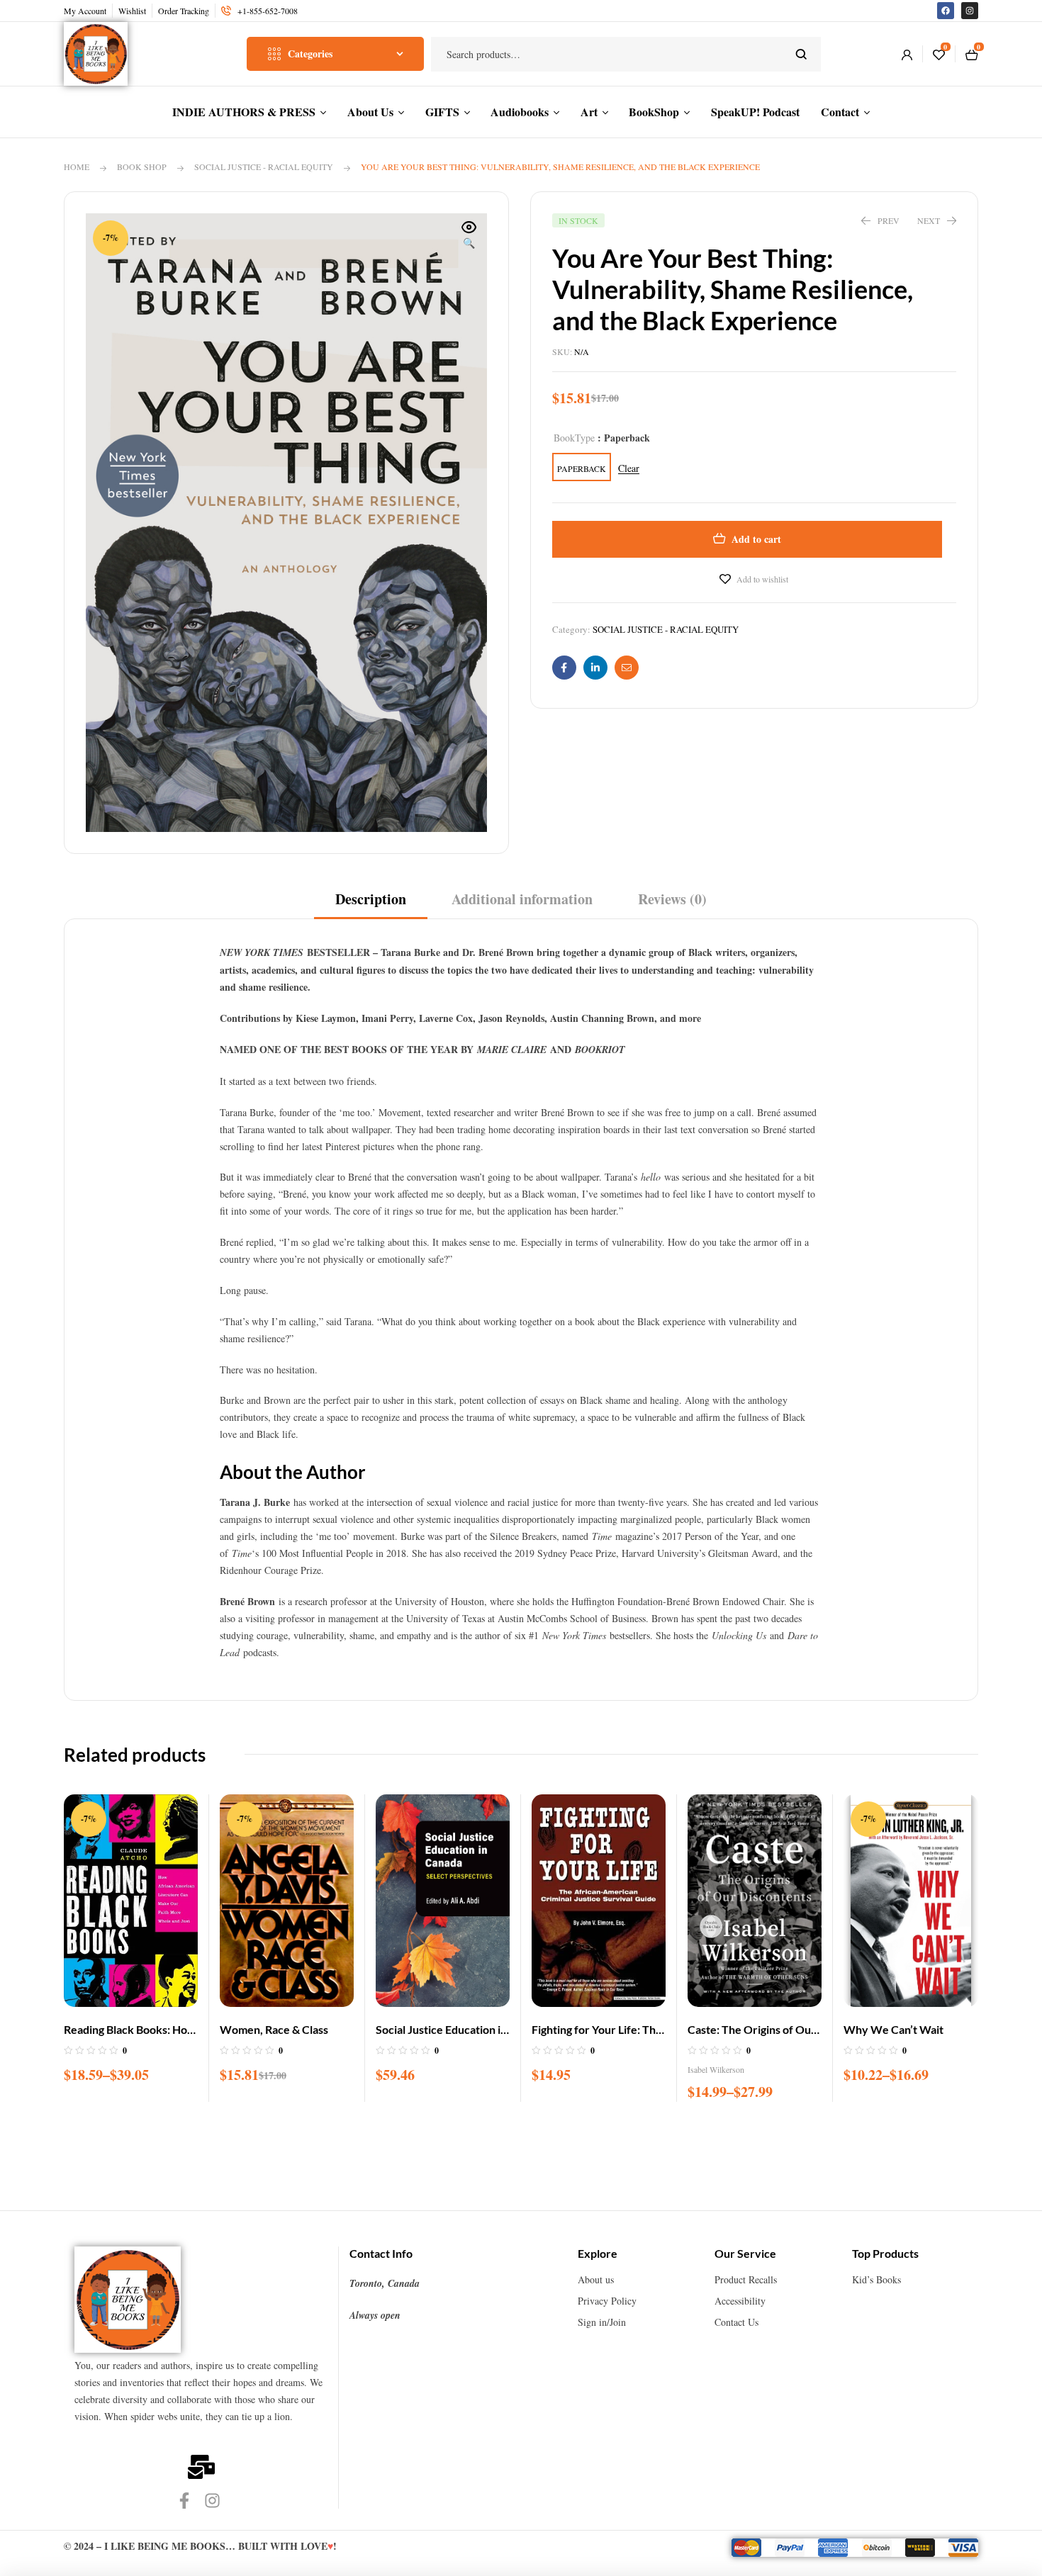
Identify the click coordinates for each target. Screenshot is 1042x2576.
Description (371, 899)
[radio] (582, 467)
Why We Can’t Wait (893, 2029)
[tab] (371, 904)
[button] (469, 236)
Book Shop (142, 167)
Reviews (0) (672, 899)
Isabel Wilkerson (716, 2069)
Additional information (522, 899)
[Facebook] (946, 11)
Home (77, 167)
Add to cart (756, 539)
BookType (574, 438)
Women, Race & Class (274, 2029)
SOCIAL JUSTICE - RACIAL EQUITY (264, 167)
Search (801, 54)
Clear (629, 469)
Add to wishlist (762, 579)
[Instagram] (970, 11)
